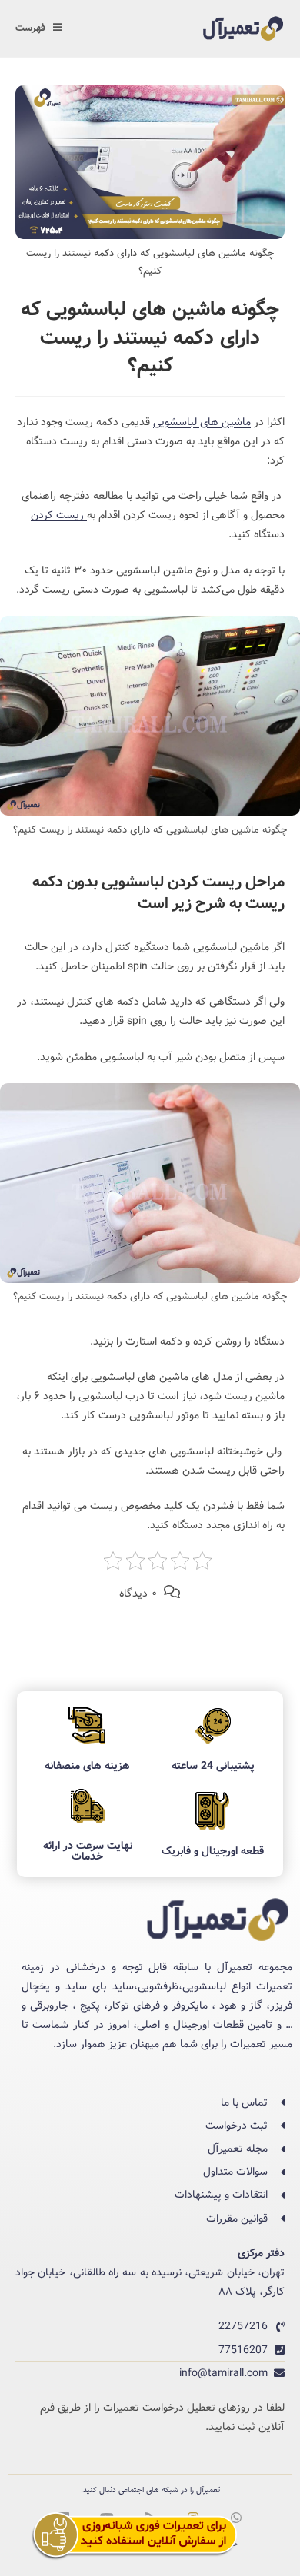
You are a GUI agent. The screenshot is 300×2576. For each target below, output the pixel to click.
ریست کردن (59, 515)
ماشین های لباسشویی (202, 422)
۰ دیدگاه (138, 1594)
